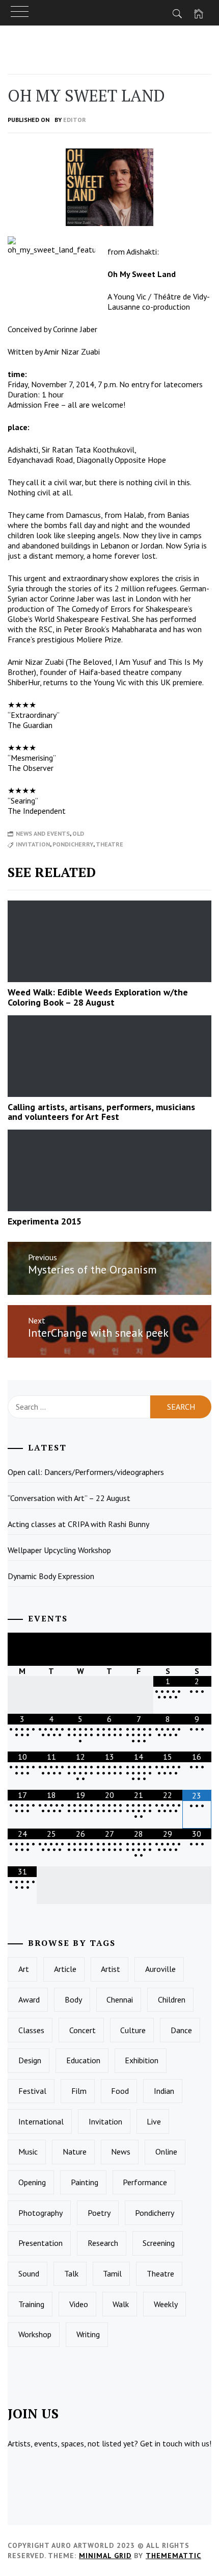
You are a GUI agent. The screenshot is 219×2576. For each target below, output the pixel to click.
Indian (164, 2091)
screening (159, 2243)
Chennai (120, 1999)
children (172, 1999)
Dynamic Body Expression (51, 1576)
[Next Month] (197, 1649)
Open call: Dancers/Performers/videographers (86, 1472)
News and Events (43, 833)
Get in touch (161, 2443)
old (78, 833)
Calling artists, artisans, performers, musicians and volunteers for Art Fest (101, 1112)
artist (111, 1969)
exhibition (142, 2060)
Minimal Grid (105, 2556)
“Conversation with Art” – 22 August (69, 1498)
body (73, 1999)
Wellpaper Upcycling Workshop (59, 1550)
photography (40, 2213)
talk (71, 2273)
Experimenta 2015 (45, 1221)
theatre (109, 844)
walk (121, 2304)
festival (32, 2091)
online (166, 2152)
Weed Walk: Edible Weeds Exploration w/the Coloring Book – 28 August (98, 997)
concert (83, 2030)
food (120, 2091)
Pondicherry (73, 844)
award (29, 1999)
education (83, 2060)
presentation (40, 2243)
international (41, 2121)
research (103, 2243)
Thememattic (173, 2556)
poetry (99, 2213)
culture (133, 2030)
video (79, 2304)
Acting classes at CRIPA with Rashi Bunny (78, 1524)
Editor (75, 120)
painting (85, 2182)
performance (145, 2182)
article (65, 1969)
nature (75, 2152)
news (121, 2152)
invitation (33, 844)
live (154, 2121)
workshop (35, 2334)
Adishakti (142, 252)
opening (32, 2182)
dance (181, 2030)
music (28, 2152)
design (30, 2060)
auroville (160, 1969)
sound (29, 2273)
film (79, 2091)
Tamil (112, 2273)
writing (88, 2334)
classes (31, 2030)
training (31, 2304)
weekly (166, 2304)
